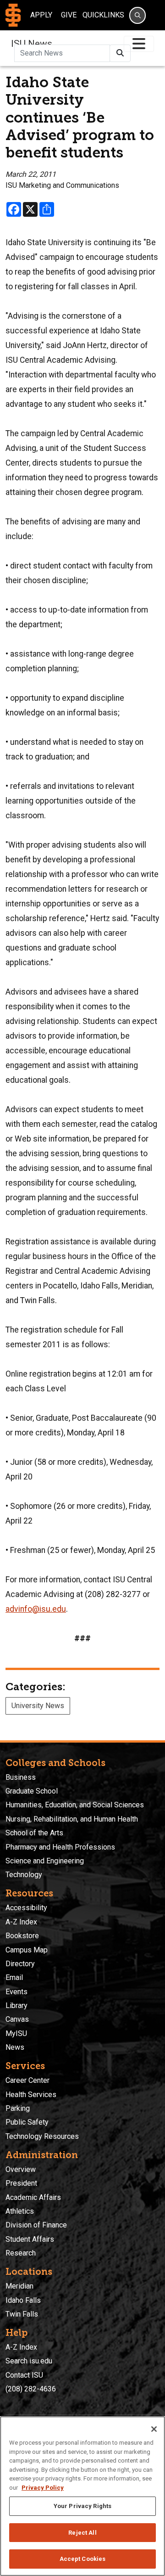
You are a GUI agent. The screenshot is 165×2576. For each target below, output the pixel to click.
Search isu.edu (29, 2361)
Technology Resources (42, 2136)
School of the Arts (34, 1833)
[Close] (154, 2429)
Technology (24, 1875)
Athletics (20, 2211)
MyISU (16, 2033)
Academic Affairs (33, 2197)
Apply (41, 15)
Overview (21, 2169)
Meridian (19, 2286)
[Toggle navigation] (139, 44)
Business (21, 1777)
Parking (18, 2108)
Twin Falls (22, 2314)
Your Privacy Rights (82, 2506)
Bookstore (22, 1936)
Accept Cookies (83, 2559)
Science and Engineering (45, 1861)
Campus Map (27, 1950)
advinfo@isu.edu (36, 1609)
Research (21, 2253)
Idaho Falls (23, 2300)
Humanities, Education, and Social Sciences (75, 1805)
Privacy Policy (43, 2488)
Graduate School (32, 1791)
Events (16, 1992)
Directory (20, 1964)
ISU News (32, 44)
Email (14, 1977)
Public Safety (27, 2122)
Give (69, 15)
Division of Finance (36, 2225)
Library (16, 2005)
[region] (82, 2496)
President (21, 2183)
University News (38, 1706)
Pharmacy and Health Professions (60, 1847)
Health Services (31, 2095)
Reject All (82, 2533)
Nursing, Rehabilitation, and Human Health (72, 1819)
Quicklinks (103, 15)
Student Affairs (30, 2239)
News (15, 2047)
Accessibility (26, 1908)
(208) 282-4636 (31, 2389)
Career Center (27, 2080)
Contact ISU (24, 2375)
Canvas (17, 2019)
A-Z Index (21, 1922)
